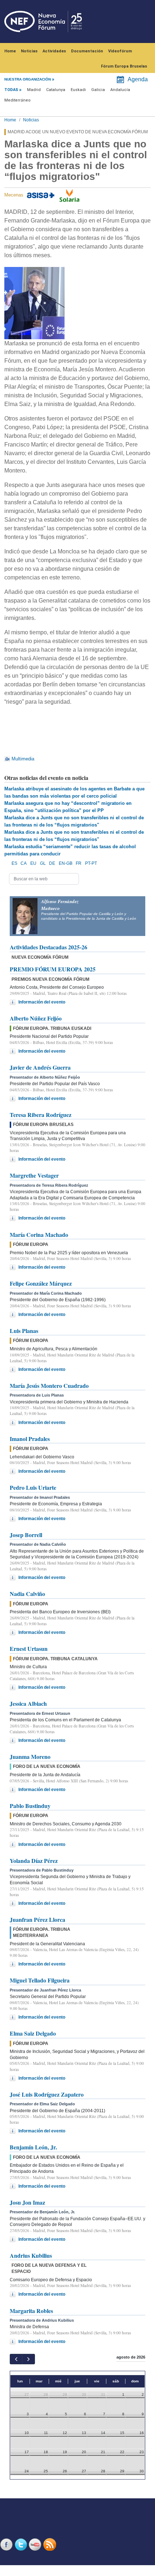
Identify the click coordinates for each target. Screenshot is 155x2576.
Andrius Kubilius (31, 2255)
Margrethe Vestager (34, 1175)
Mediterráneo (17, 100)
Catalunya (56, 90)
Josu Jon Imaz (27, 2202)
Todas (11, 90)
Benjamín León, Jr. (33, 2147)
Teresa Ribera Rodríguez (41, 1115)
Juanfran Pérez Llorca (37, 1919)
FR (79, 863)
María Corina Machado (39, 1235)
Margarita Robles (31, 2311)
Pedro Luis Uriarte (33, 1487)
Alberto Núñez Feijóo (36, 1018)
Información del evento (42, 1002)
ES (14, 863)
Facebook (7, 2544)
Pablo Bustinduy (30, 1806)
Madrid (34, 90)
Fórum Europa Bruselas (124, 66)
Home (10, 51)
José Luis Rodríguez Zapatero (47, 2094)
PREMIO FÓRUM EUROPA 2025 (53, 969)
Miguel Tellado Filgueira (40, 1980)
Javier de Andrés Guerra (40, 1067)
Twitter (22, 2544)
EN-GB (66, 863)
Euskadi (78, 90)
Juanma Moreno (30, 1757)
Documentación (87, 51)
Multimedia (23, 759)
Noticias (29, 51)
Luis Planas (24, 1331)
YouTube (36, 2544)
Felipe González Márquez (41, 1283)
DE (52, 863)
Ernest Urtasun (29, 1649)
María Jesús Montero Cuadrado (49, 1386)
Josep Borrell (26, 1535)
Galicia (98, 90)
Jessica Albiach (28, 1703)
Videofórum (120, 51)
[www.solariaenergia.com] (69, 195)
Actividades (54, 51)
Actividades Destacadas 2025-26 (48, 947)
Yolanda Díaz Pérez (34, 1861)
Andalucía (120, 90)
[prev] (16, 2359)
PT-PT (91, 863)
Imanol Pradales (30, 1439)
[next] (28, 2359)
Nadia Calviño (27, 1594)
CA (24, 863)
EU (33, 863)
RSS (50, 2544)
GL (43, 863)
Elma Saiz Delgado (33, 2033)
